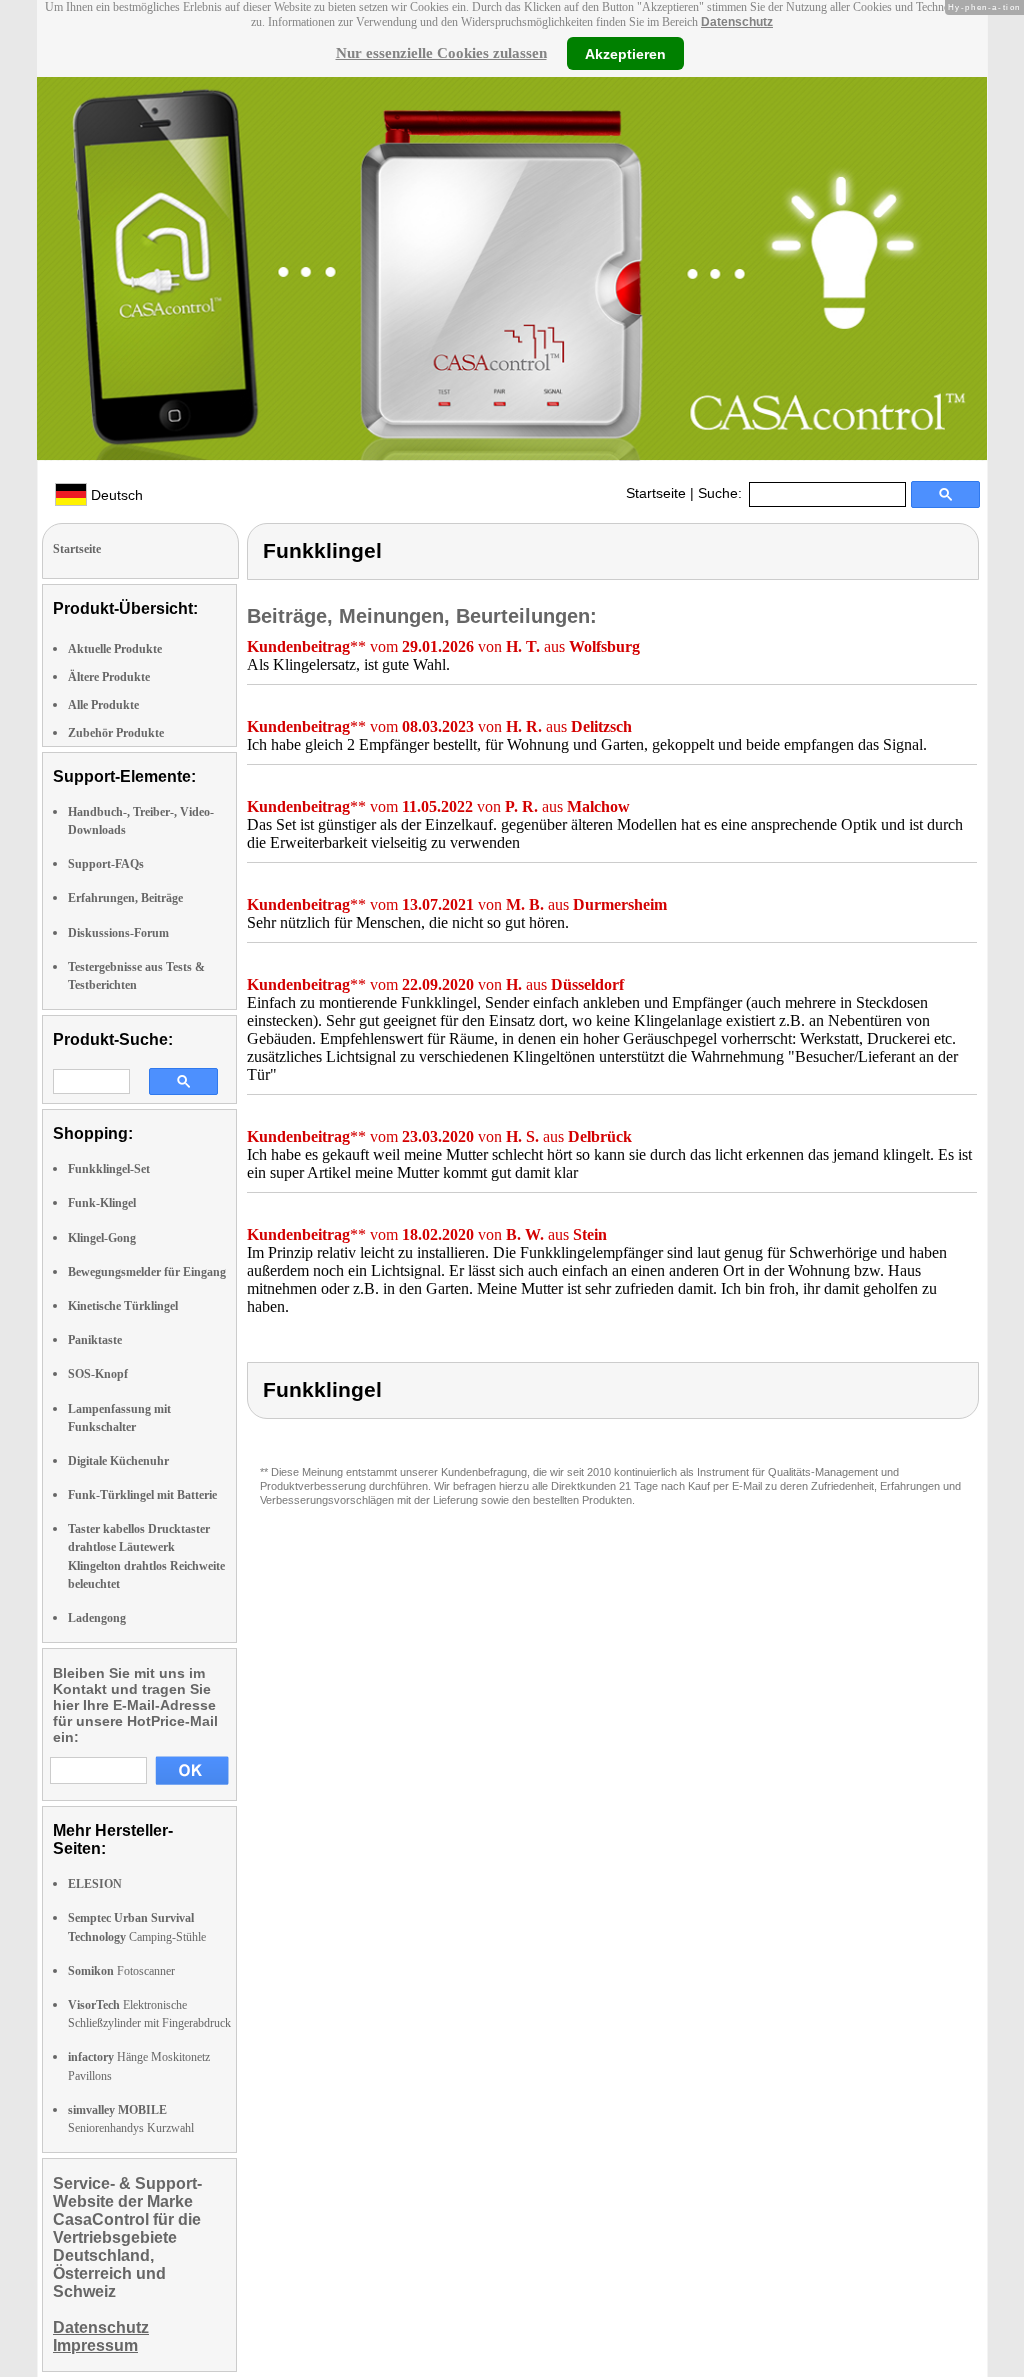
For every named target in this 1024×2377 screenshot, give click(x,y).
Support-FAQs (106, 864)
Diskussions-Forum (118, 933)
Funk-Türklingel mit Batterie (142, 1495)
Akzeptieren (625, 53)
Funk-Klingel (102, 1203)
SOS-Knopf (98, 1374)
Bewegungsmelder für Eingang (147, 1272)
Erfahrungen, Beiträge (125, 898)
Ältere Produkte (109, 677)
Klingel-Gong (102, 1238)
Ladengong (97, 1618)
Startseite (656, 493)
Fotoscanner (121, 1971)
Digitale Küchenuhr (118, 1461)
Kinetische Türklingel (123, 1306)
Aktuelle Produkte (115, 649)
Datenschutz (737, 22)
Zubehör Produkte (116, 733)
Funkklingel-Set (109, 1169)
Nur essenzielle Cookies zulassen (441, 53)
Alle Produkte (103, 705)
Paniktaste (95, 1340)
